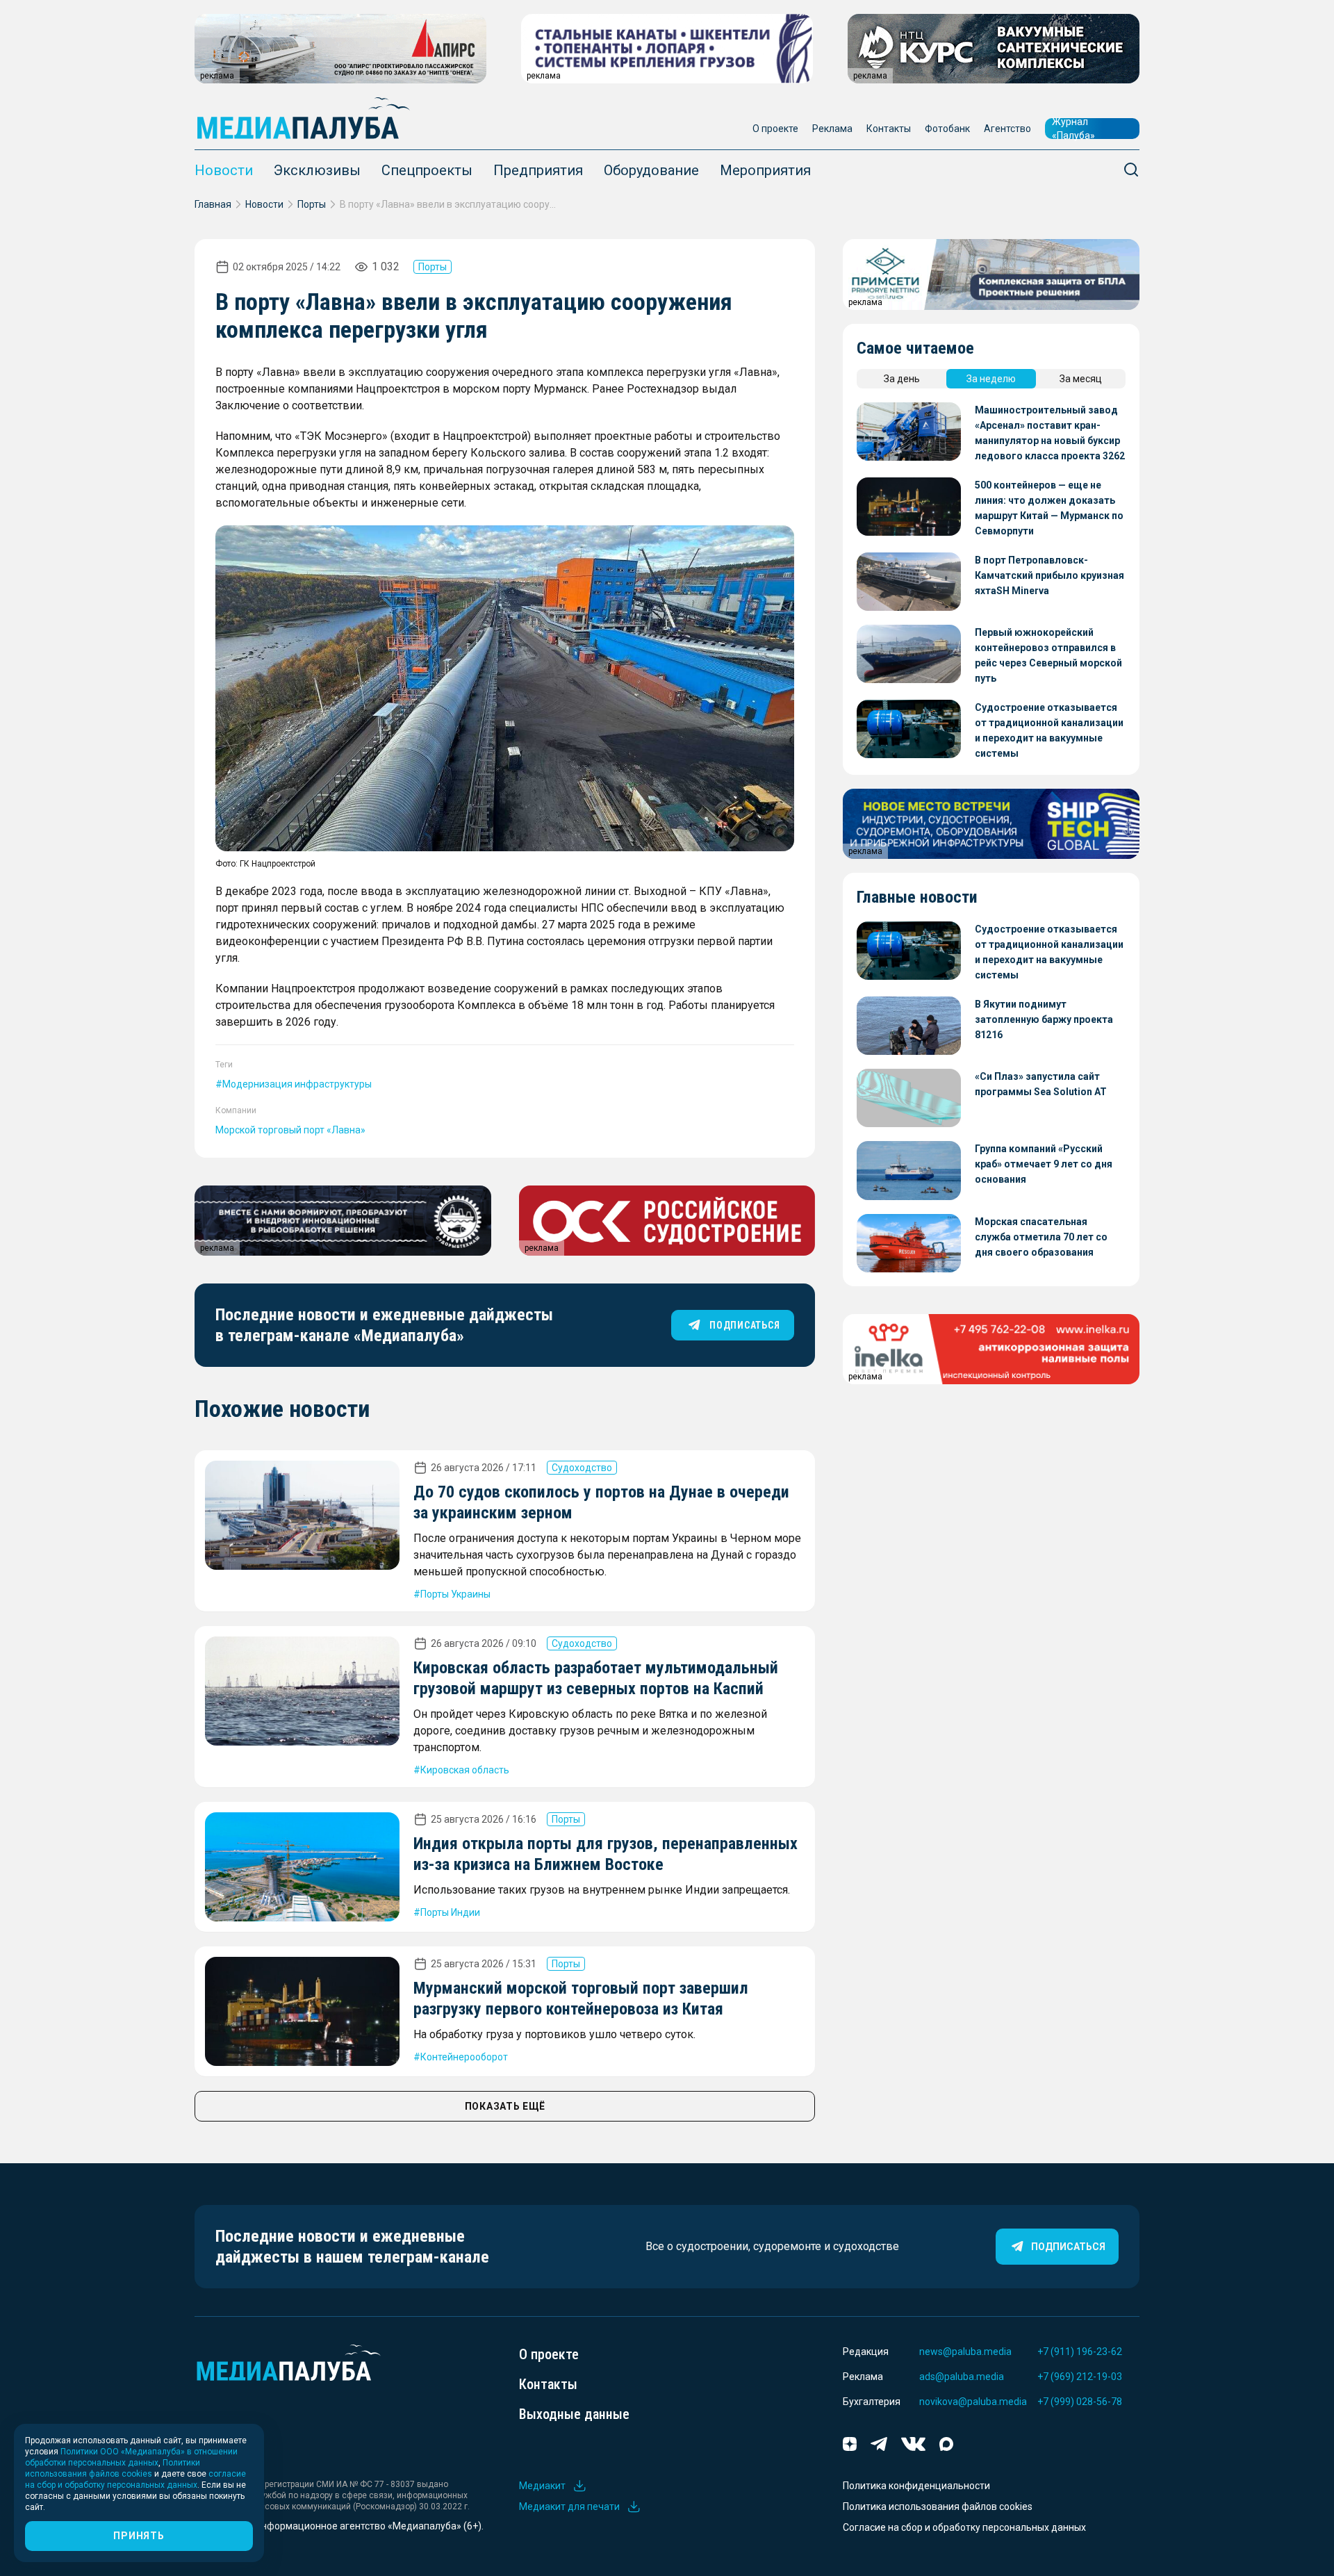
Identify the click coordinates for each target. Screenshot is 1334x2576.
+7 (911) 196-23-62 (1080, 2352)
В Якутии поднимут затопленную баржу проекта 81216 (1044, 1019)
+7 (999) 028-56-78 (1080, 2402)
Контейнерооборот (464, 2057)
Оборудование (651, 170)
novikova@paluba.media (973, 2402)
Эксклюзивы (317, 170)
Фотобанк (947, 129)
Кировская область (465, 1770)
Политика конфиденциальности (916, 2486)
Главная (213, 204)
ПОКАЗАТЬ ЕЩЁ (505, 2106)
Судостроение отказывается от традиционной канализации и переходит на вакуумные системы (1049, 730)
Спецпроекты (427, 170)
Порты (312, 204)
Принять (139, 2536)
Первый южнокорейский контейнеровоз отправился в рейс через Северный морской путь (1048, 655)
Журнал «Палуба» (1073, 129)
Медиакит (542, 2486)
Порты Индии (450, 1912)
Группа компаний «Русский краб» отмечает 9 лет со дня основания (1044, 1164)
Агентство (1007, 129)
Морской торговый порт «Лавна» (290, 1130)
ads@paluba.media (962, 2377)
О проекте (775, 129)
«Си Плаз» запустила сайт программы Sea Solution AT (1041, 1084)
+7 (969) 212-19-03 (1080, 2377)
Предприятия (538, 170)
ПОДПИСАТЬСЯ (744, 1325)
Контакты (889, 129)
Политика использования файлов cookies (938, 2507)
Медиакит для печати (569, 2507)
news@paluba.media (965, 2352)
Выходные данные (574, 2414)
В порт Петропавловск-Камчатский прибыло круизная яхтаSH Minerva (1049, 575)
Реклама (832, 129)
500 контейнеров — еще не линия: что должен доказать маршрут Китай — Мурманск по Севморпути (1049, 508)
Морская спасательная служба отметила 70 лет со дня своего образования (1041, 1237)
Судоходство (582, 1468)
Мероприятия (765, 170)
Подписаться (1068, 2247)
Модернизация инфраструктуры (297, 1084)
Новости (224, 170)
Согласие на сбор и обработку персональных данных (964, 2527)
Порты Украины (455, 1594)
